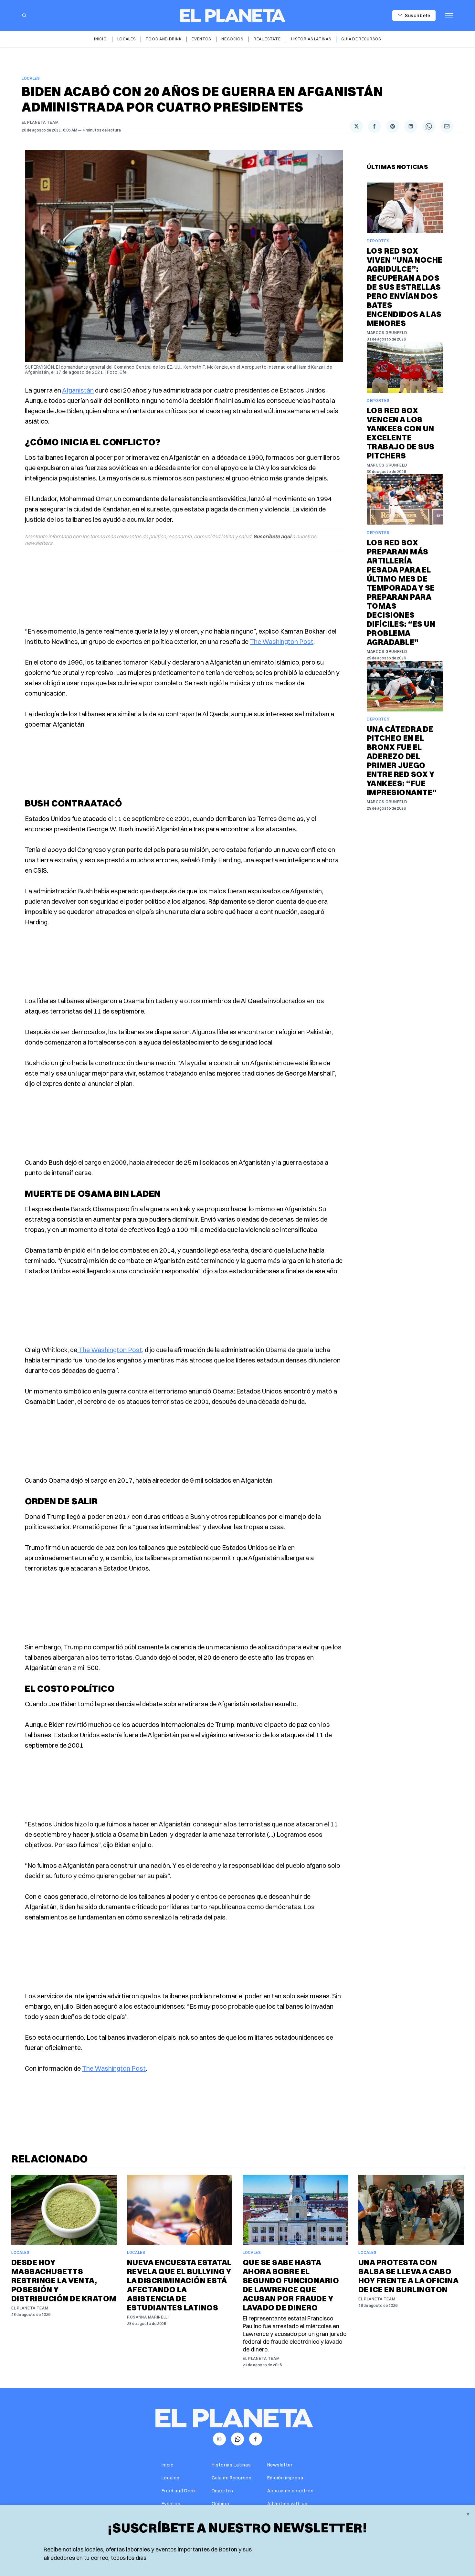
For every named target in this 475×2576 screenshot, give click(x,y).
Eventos (201, 39)
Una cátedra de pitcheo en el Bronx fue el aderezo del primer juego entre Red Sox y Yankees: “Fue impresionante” (402, 761)
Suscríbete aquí (272, 536)
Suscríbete (418, 15)
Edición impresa (285, 2478)
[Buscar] (24, 16)
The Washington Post (282, 641)
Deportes (378, 241)
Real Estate (267, 39)
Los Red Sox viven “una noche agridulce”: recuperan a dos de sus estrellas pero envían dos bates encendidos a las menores (405, 287)
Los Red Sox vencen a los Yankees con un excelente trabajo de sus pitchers (401, 433)
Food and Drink (164, 39)
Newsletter (280, 2465)
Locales (127, 39)
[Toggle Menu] (449, 16)
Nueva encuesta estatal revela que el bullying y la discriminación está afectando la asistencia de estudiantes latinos (179, 2285)
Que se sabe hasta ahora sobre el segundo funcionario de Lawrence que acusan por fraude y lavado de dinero (291, 2285)
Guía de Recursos (361, 39)
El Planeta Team (40, 122)
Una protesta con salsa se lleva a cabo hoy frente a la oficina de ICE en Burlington (408, 2276)
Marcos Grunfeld (387, 333)
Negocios (232, 39)
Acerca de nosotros (290, 2491)
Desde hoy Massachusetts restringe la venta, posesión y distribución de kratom (64, 2280)
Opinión (221, 2504)
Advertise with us (287, 2504)
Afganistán (78, 390)
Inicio (100, 39)
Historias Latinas (311, 39)
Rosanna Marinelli (148, 2317)
